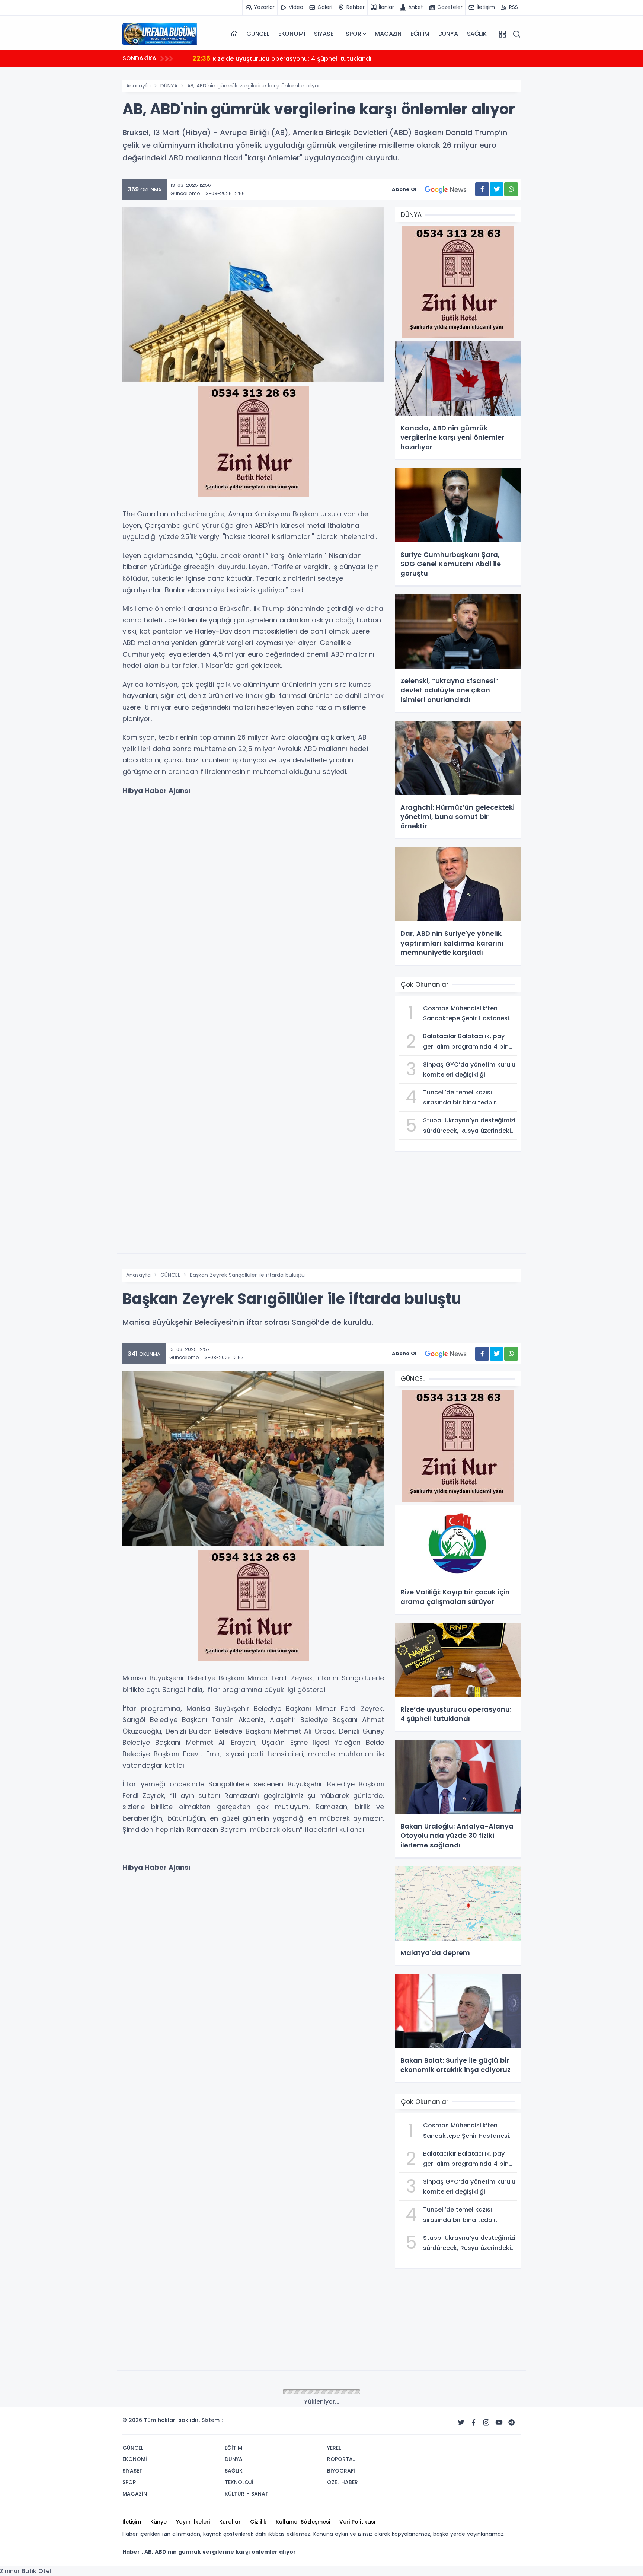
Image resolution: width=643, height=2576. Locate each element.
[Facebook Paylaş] (482, 189)
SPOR (353, 34)
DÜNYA (448, 34)
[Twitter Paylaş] (497, 189)
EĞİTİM (420, 34)
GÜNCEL (258, 34)
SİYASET (326, 34)
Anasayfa (138, 86)
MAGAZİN (388, 34)
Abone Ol (404, 189)
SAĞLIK (477, 34)
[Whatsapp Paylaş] (511, 189)
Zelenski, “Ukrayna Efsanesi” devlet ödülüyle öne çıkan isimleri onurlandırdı (314, 58)
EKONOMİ (292, 34)
